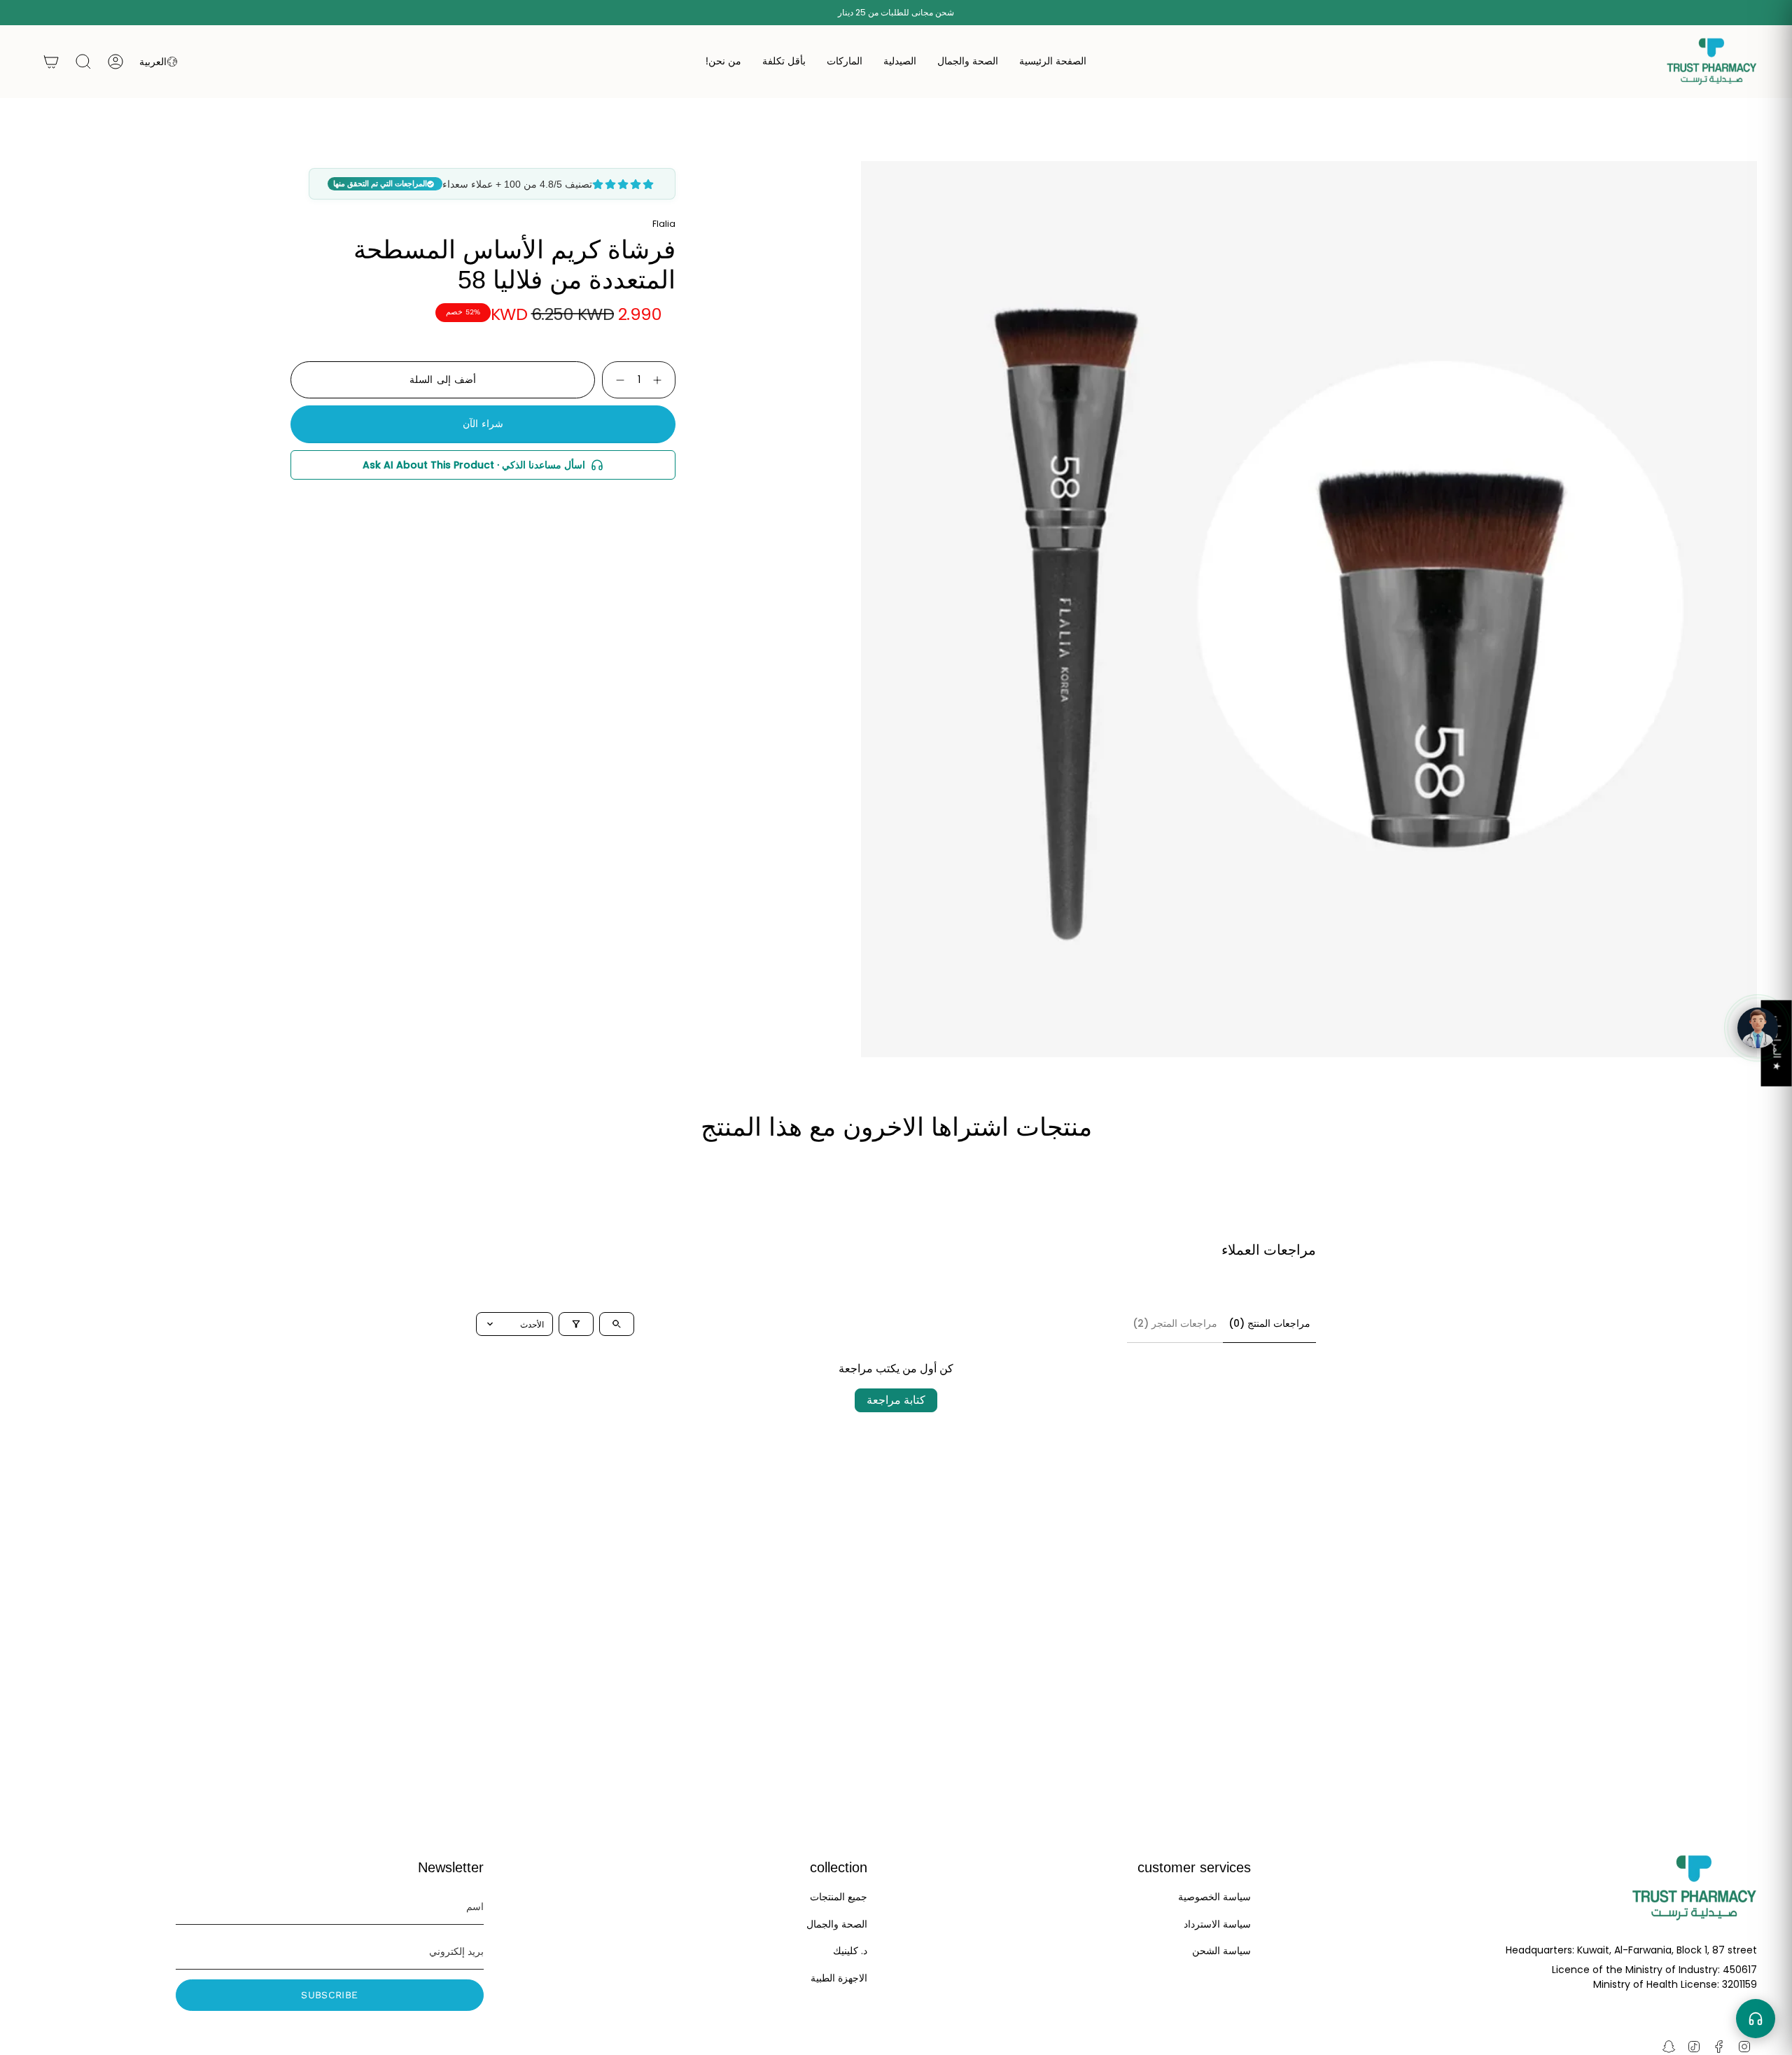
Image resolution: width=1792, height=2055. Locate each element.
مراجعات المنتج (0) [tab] (1269, 1323)
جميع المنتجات (839, 1897)
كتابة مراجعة (896, 1400)
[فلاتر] (576, 1324)
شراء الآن (483, 424)
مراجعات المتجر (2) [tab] (1175, 1323)
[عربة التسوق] (51, 62)
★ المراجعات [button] (1777, 1043)
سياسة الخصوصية (1214, 1897)
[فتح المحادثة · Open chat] (1758, 1028)
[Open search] (617, 1324)
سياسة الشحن (1221, 1951)
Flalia (664, 224)
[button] (968, 62)
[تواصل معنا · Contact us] (1756, 2019)
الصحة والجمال (837, 1924)
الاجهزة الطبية (839, 1978)
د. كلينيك (850, 1951)
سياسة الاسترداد (1217, 1924)
